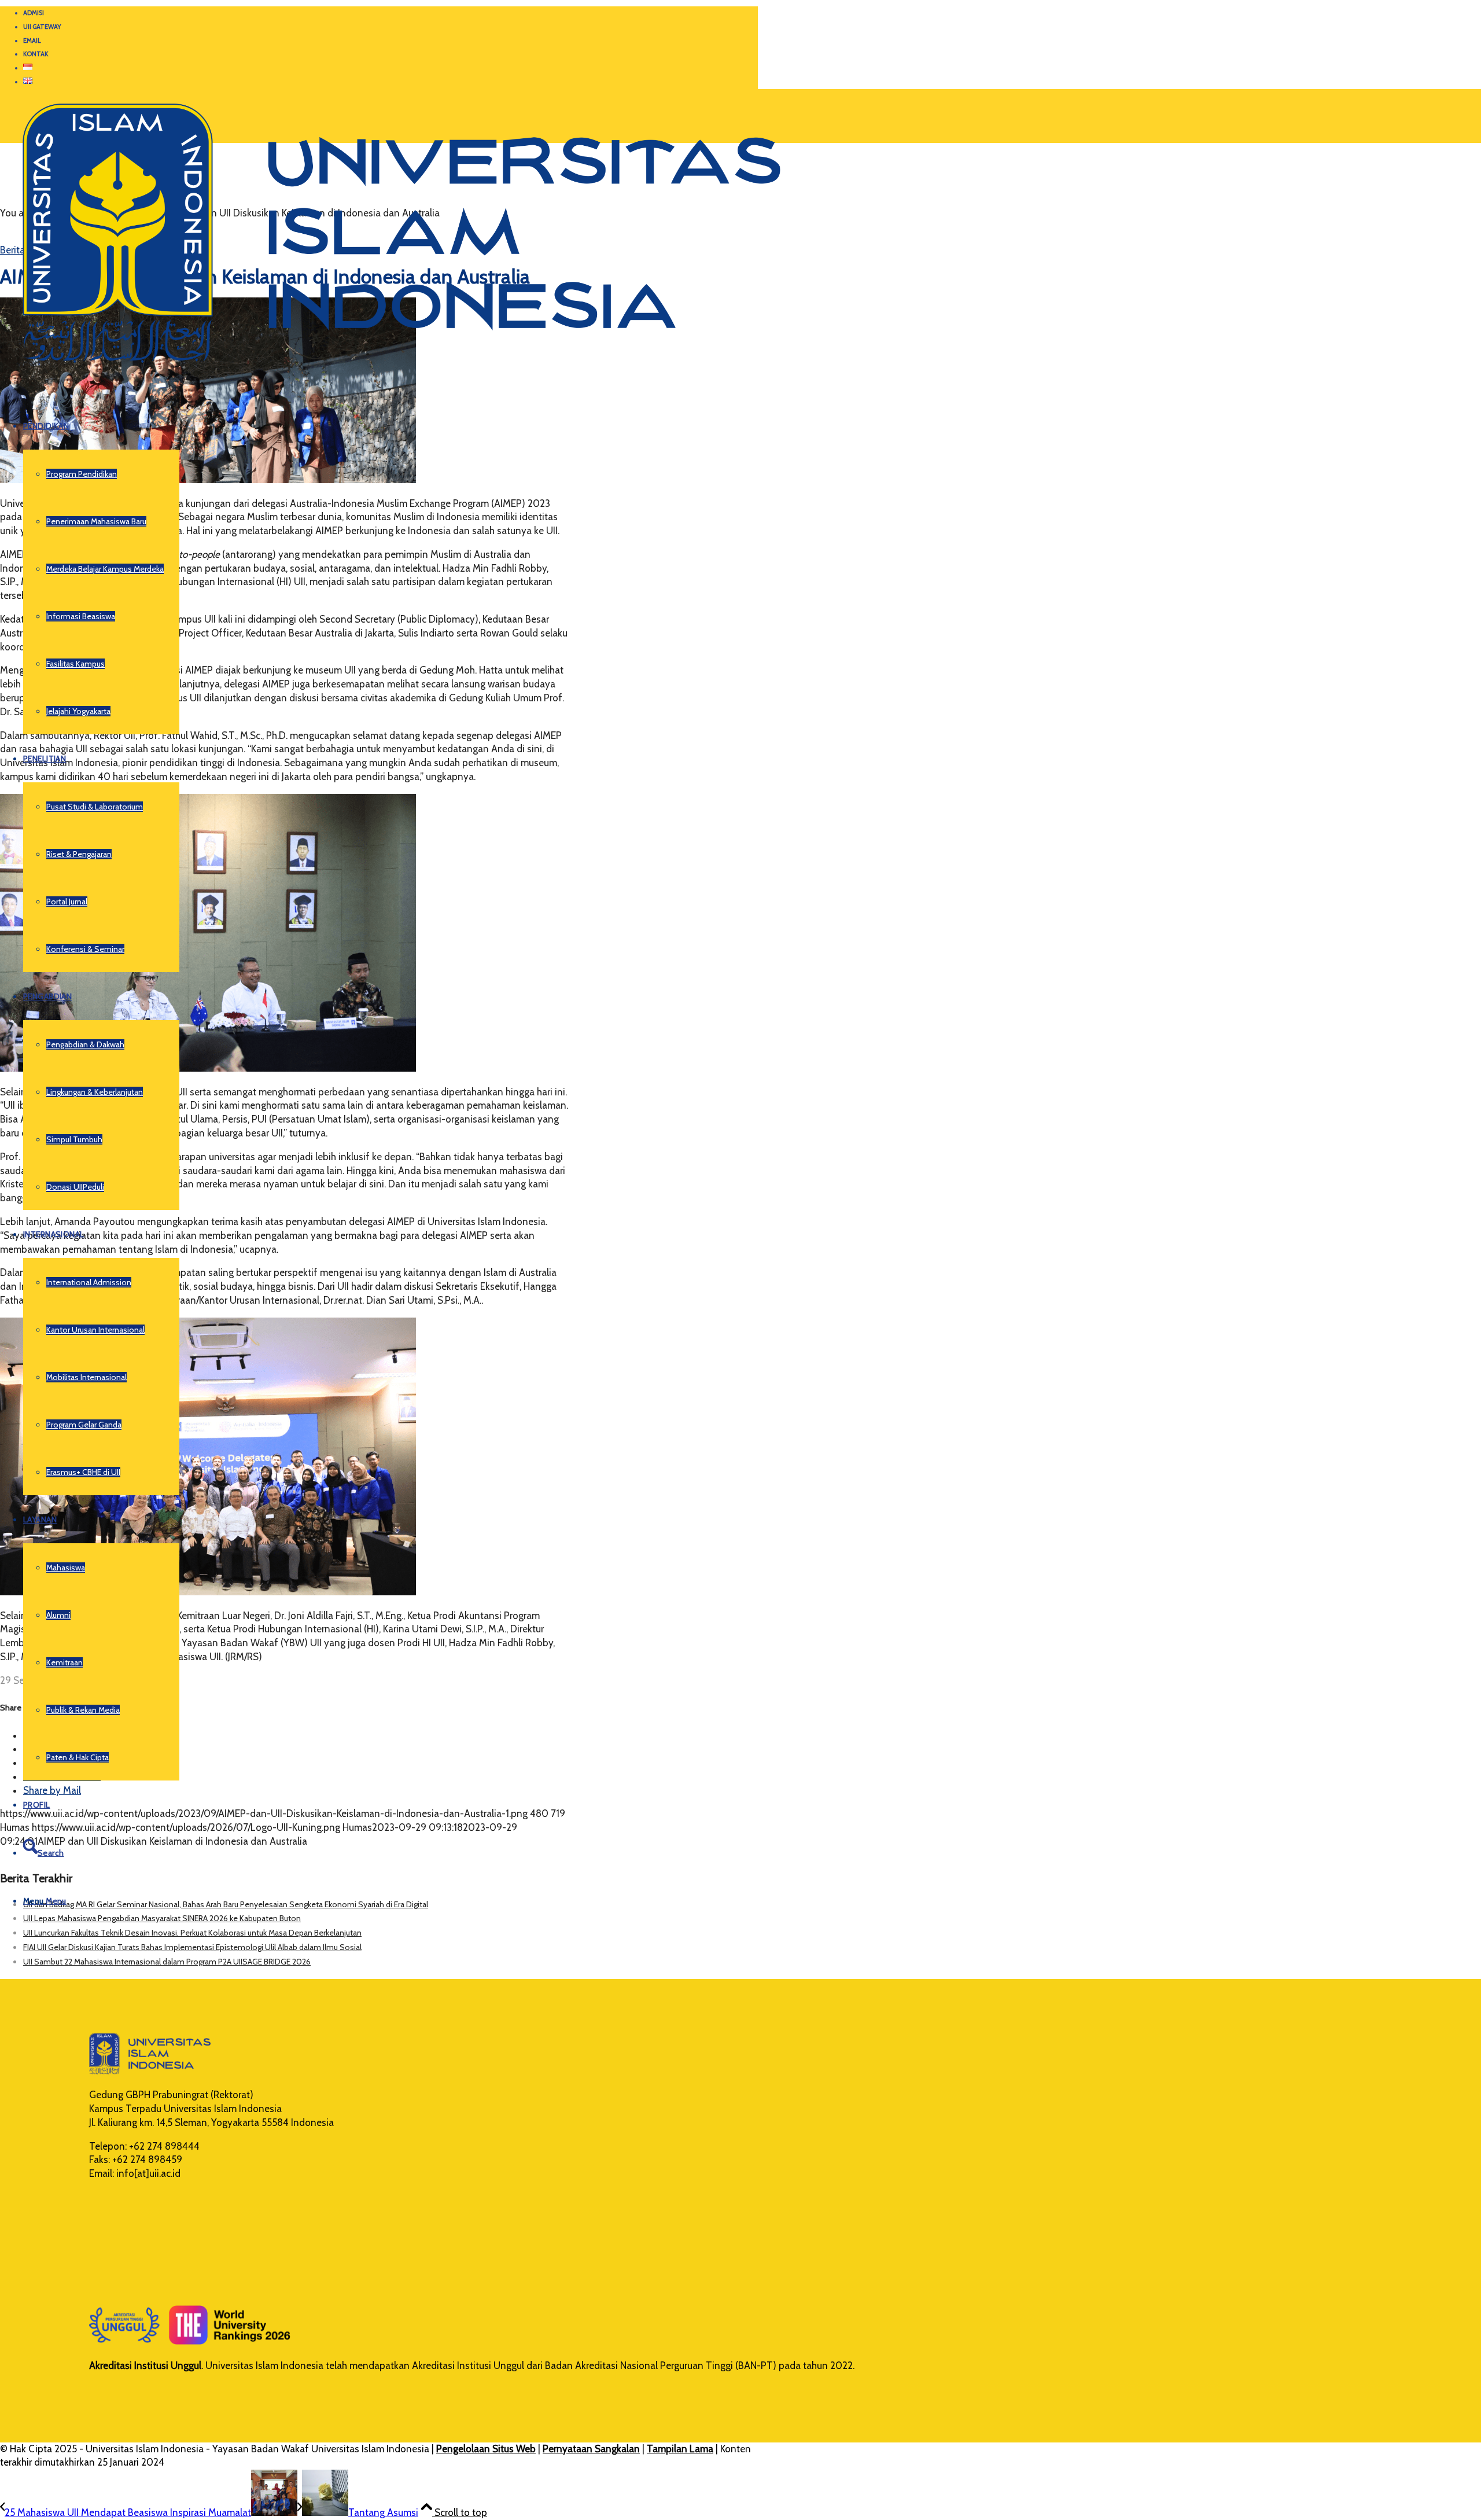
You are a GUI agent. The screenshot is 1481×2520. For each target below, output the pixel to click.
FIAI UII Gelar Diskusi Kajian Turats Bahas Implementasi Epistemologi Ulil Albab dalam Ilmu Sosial (192, 1947)
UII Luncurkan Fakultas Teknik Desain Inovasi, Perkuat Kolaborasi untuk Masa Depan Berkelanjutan (192, 1933)
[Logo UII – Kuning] (390, 368)
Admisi (34, 13)
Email (32, 41)
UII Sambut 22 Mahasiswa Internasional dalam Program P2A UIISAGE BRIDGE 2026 (167, 1962)
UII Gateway (42, 27)
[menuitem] (390, 13)
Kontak (36, 54)
